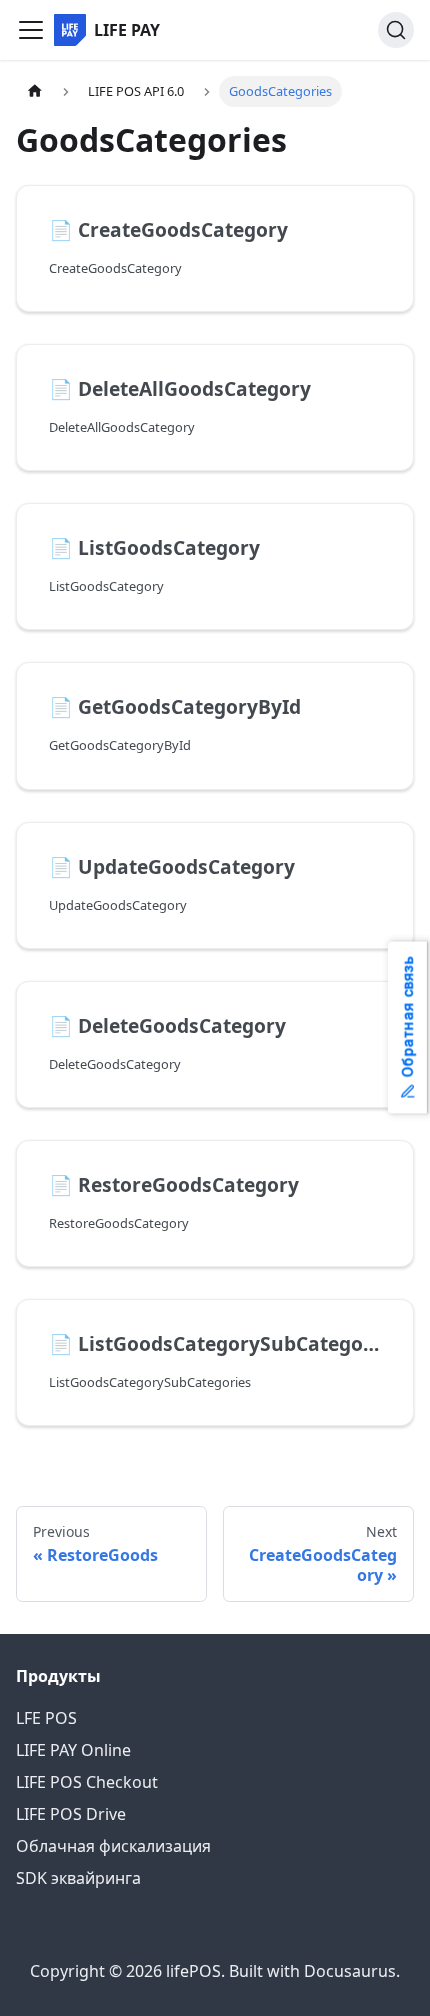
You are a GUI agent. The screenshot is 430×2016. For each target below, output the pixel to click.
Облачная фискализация (113, 1846)
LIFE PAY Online (73, 1750)
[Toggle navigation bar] (31, 30)
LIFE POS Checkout (87, 1782)
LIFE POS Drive (71, 1814)
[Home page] (35, 91)
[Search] (396, 30)
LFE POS (46, 1718)
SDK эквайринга (78, 1878)
